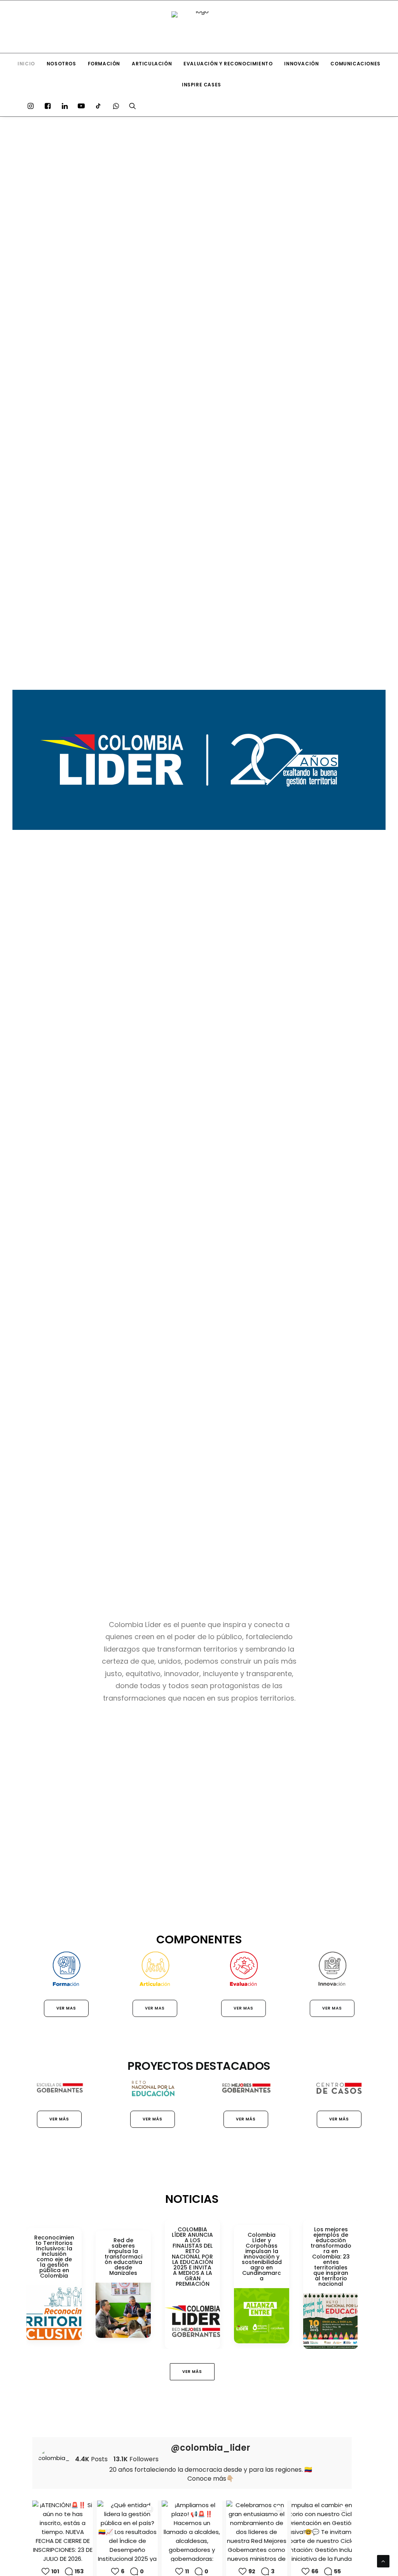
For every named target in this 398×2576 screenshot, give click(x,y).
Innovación (301, 64)
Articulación (152, 64)
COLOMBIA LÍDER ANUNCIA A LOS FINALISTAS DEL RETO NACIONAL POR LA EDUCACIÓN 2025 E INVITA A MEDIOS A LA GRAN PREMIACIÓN (192, 2257)
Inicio (26, 64)
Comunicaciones (355, 64)
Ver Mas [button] (66, 2008)
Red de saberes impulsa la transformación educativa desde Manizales (123, 2257)
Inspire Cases (202, 85)
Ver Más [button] (59, 2119)
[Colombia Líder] (199, 27)
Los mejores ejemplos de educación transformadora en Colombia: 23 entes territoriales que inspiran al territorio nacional (331, 2257)
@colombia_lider (210, 2448)
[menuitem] (26, 64)
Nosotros (61, 64)
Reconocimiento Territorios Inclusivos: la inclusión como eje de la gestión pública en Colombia (54, 2257)
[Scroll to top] (383, 2561)
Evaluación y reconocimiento (228, 64)
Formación (104, 64)
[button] (32, 106)
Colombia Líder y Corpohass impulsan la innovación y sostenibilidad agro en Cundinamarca (262, 2257)
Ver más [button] (153, 2119)
